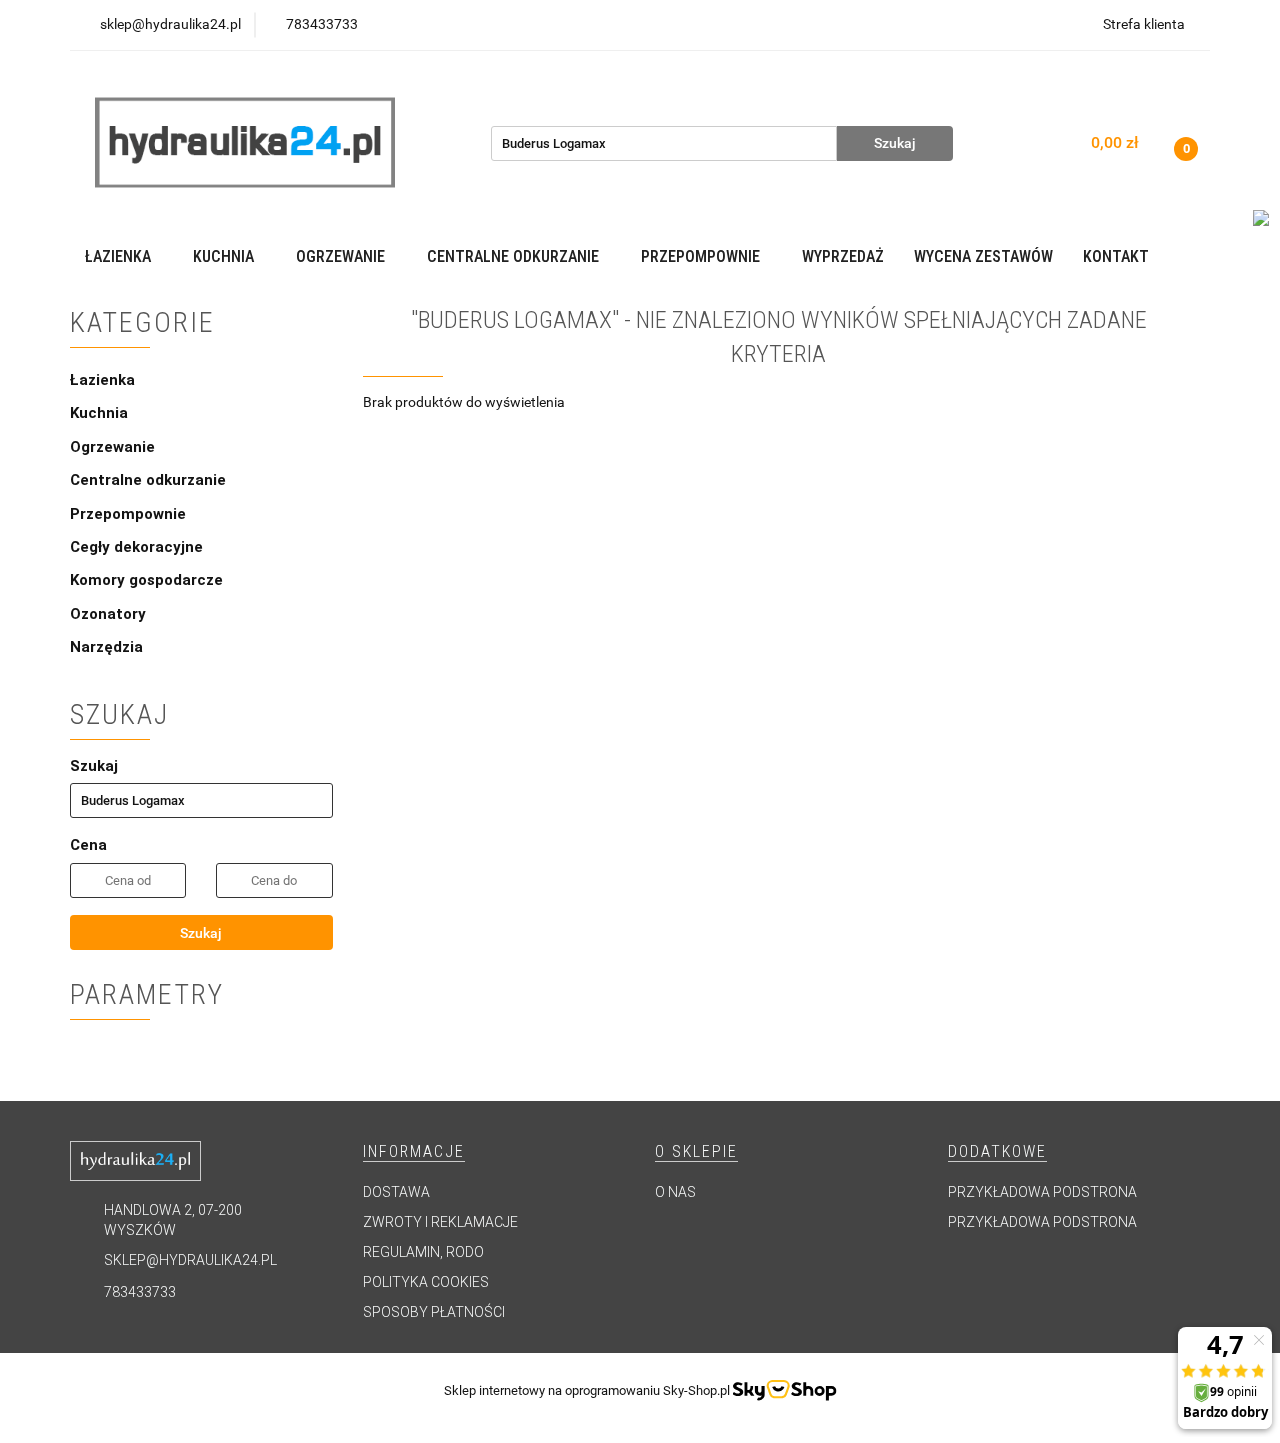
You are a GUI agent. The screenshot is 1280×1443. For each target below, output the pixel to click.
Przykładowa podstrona (1042, 1192)
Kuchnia (101, 413)
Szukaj (201, 933)
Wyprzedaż (843, 256)
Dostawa (396, 1192)
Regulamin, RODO (423, 1252)
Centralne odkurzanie (150, 480)
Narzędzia (106, 647)
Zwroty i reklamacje (440, 1222)
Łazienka (104, 380)
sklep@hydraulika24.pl (190, 1260)
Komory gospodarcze (146, 580)
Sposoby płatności (434, 1312)
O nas (675, 1192)
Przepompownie (130, 514)
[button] (414, 1152)
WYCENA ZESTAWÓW (983, 256)
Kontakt (1116, 256)
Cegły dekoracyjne (136, 547)
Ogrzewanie (114, 447)
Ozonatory (108, 614)
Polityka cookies (426, 1282)
